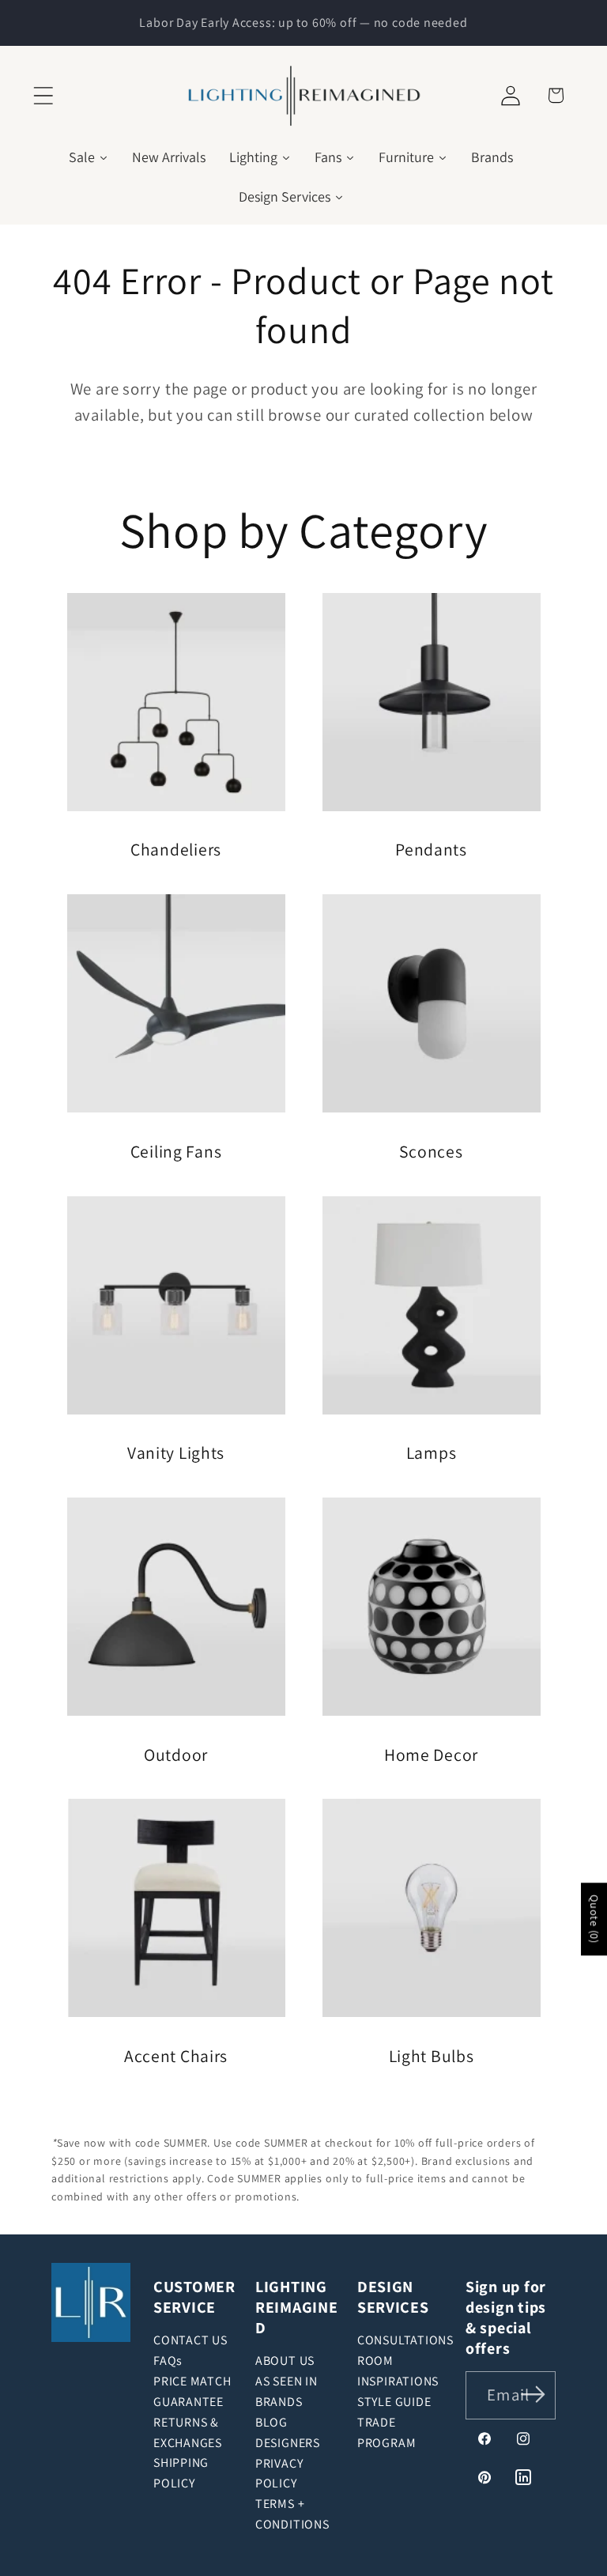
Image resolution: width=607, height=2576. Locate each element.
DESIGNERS (288, 2443)
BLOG (271, 2422)
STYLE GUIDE (394, 2402)
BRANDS (279, 2402)
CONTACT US (190, 2340)
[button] (43, 95)
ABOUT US (285, 2361)
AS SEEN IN (287, 2381)
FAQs (168, 2361)
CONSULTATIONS (405, 2340)
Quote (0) (594, 1919)
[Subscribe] (533, 2394)
